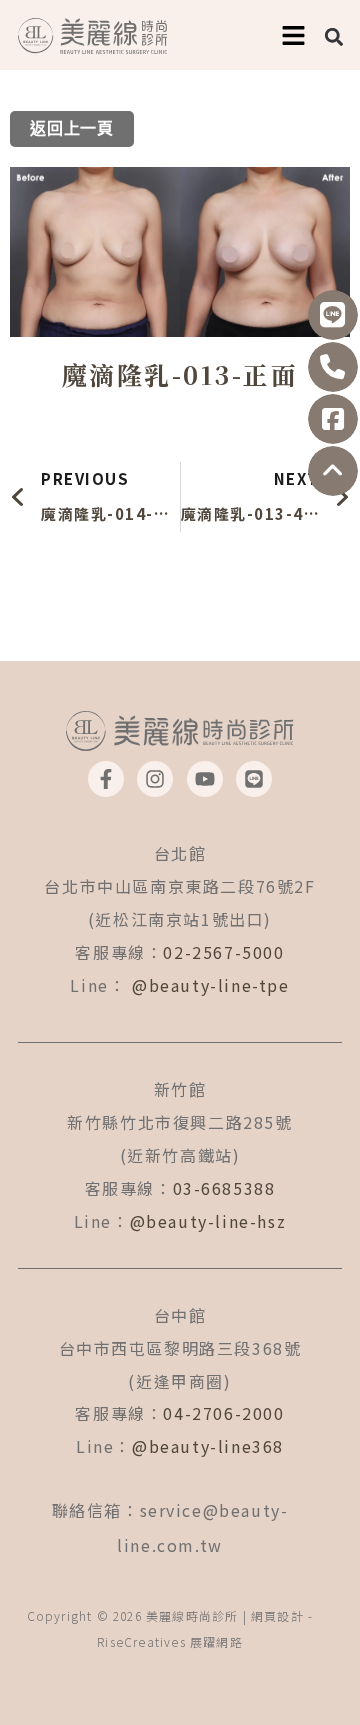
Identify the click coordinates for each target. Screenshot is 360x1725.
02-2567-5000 (223, 952)
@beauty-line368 (208, 1446)
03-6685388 (224, 1188)
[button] (334, 36)
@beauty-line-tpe (211, 985)
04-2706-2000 (223, 1413)
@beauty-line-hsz (208, 1221)
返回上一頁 (72, 129)
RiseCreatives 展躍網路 (170, 1641)
